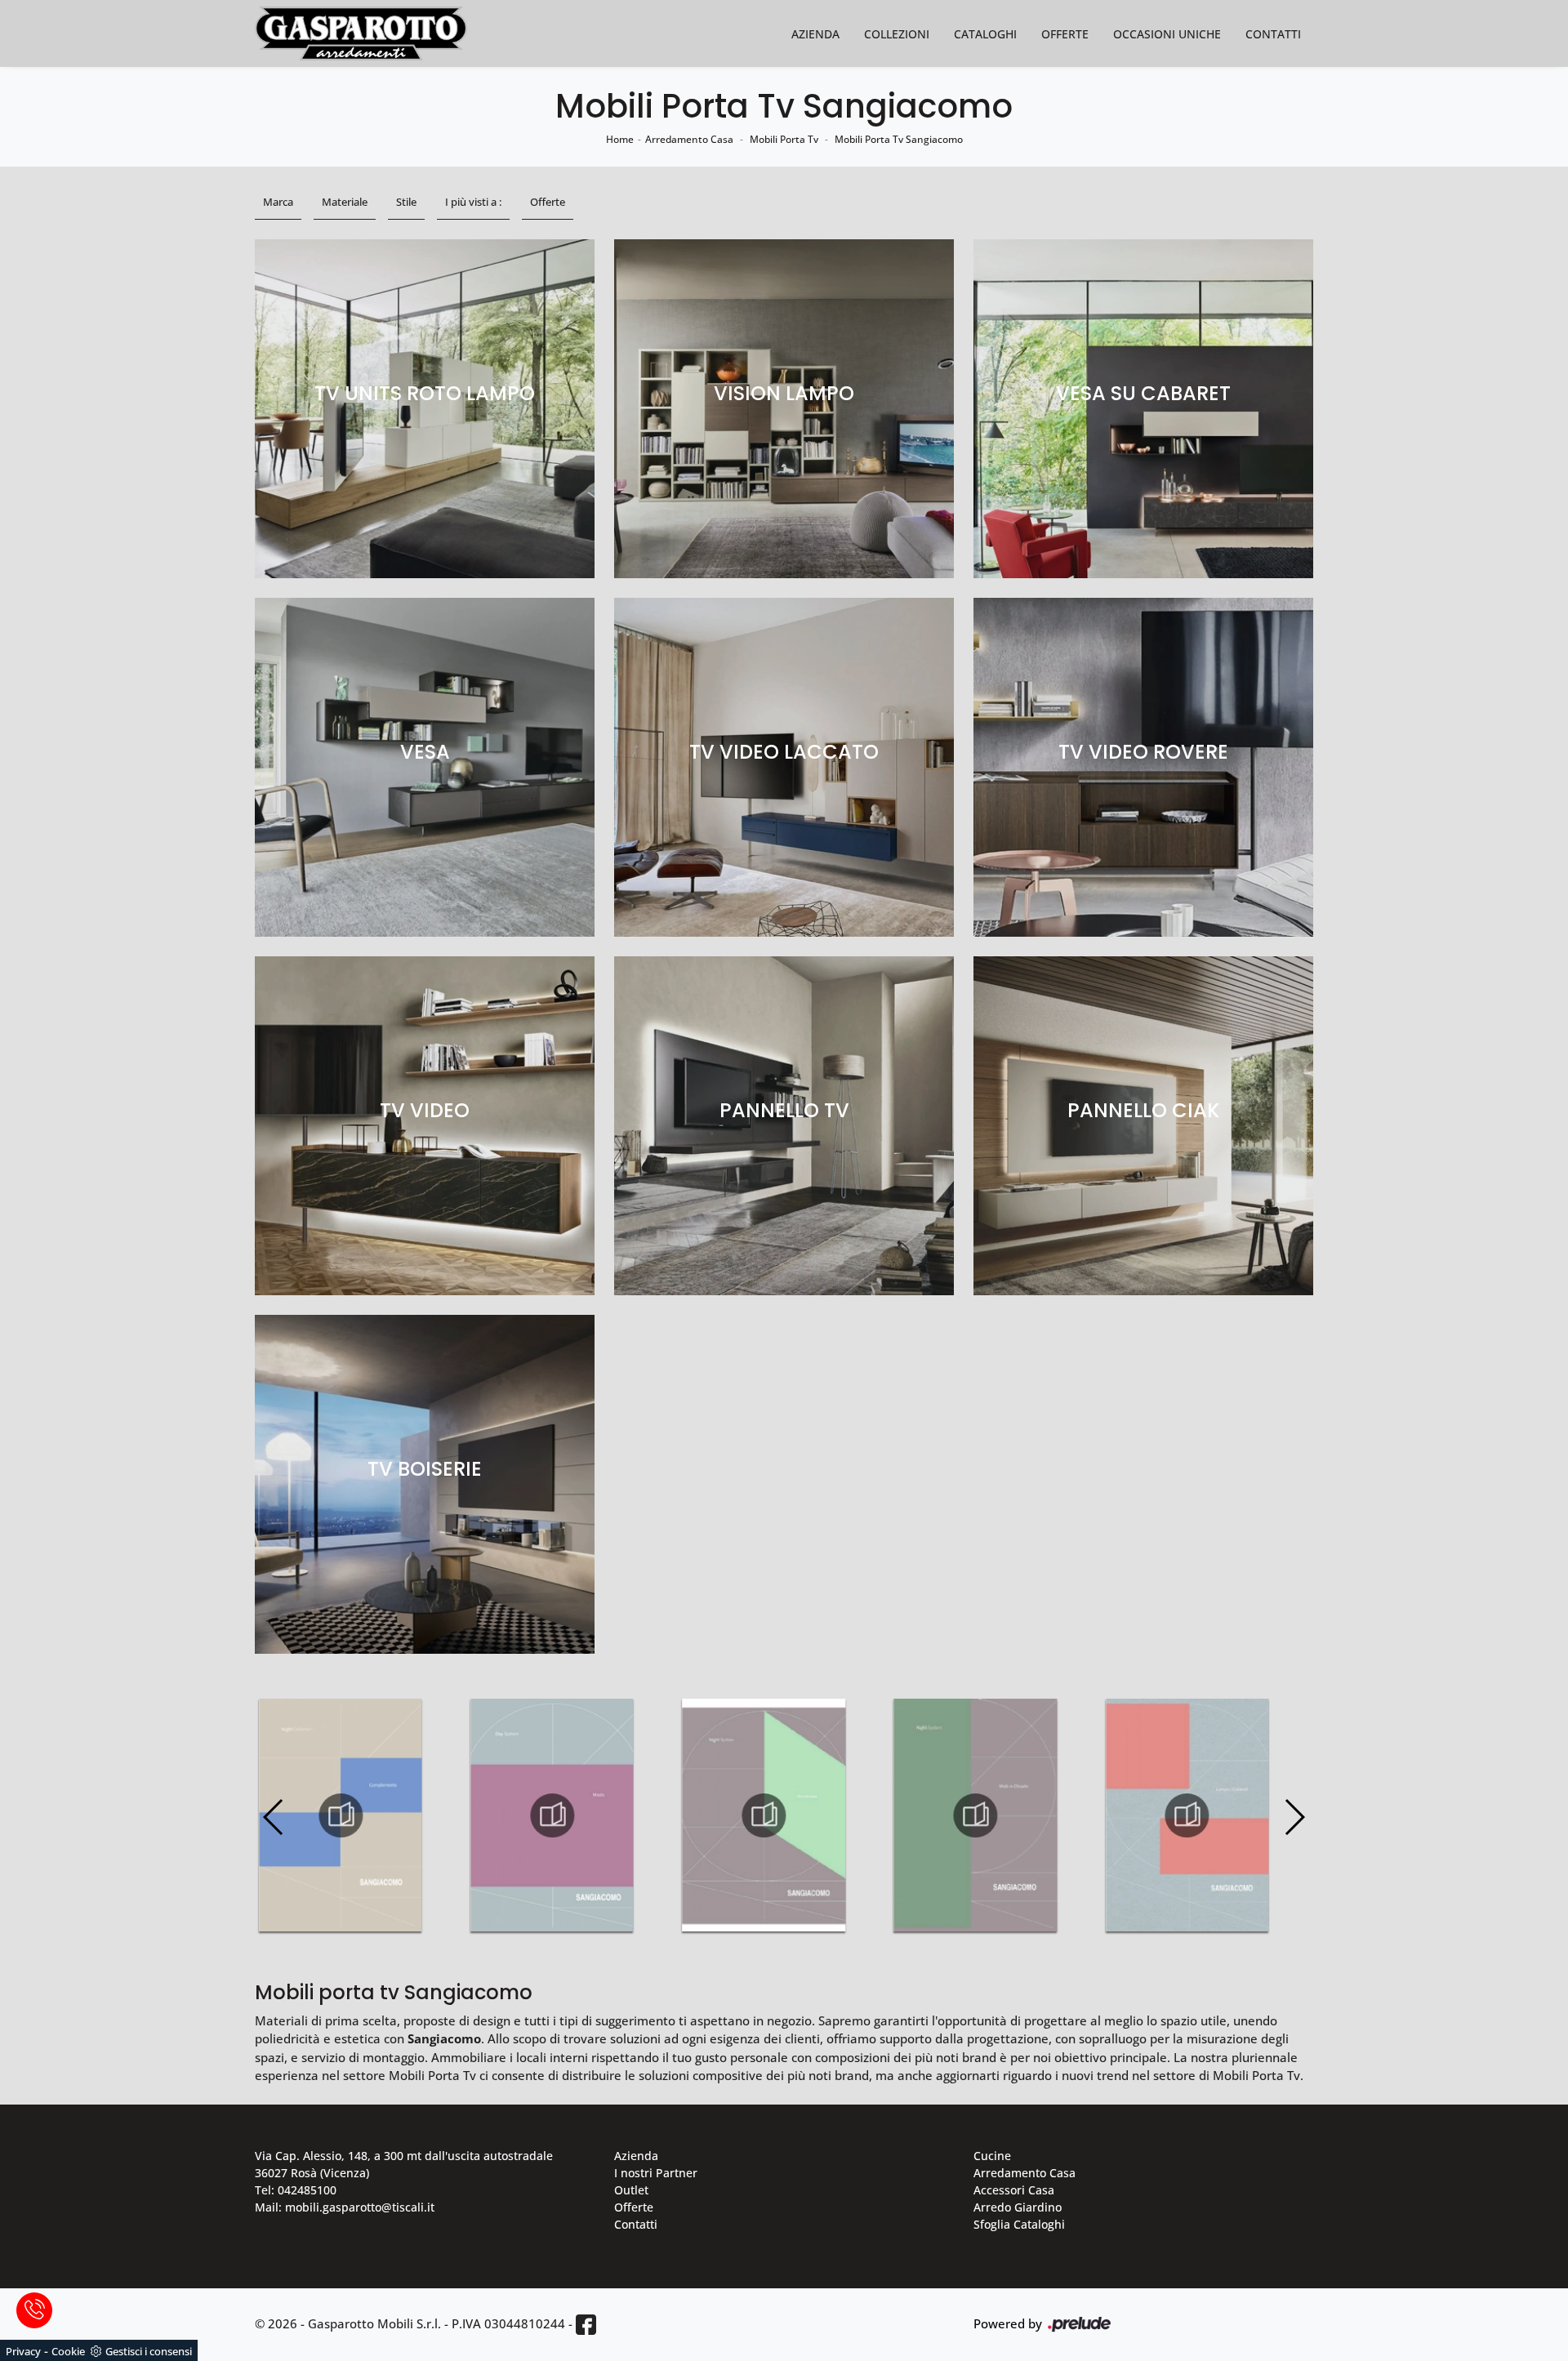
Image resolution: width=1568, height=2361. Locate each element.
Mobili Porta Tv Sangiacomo (899, 139)
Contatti (1273, 34)
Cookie (68, 2351)
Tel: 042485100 (296, 2190)
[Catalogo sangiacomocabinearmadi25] (975, 1815)
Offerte (1065, 34)
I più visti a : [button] (473, 202)
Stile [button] (406, 202)
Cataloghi (985, 34)
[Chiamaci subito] (34, 2310)
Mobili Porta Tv (784, 139)
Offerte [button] (548, 202)
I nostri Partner (656, 2173)
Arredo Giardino (1018, 2207)
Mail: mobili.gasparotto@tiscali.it (345, 2207)
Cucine (992, 2156)
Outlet (631, 2190)
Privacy (23, 2351)
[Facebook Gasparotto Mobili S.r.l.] (586, 2325)
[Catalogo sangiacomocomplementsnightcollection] (341, 1815)
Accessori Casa (1014, 2190)
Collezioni (897, 34)
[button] (1294, 1817)
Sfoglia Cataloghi (1019, 2224)
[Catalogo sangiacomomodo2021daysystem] (552, 1815)
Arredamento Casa (689, 139)
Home (620, 139)
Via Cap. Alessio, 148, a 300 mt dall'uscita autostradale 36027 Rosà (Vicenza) (404, 2164)
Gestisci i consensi (149, 2351)
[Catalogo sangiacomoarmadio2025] (764, 1815)
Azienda (815, 34)
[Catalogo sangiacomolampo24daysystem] (1187, 1815)
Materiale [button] (345, 202)
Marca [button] (278, 202)
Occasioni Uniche (1167, 34)
